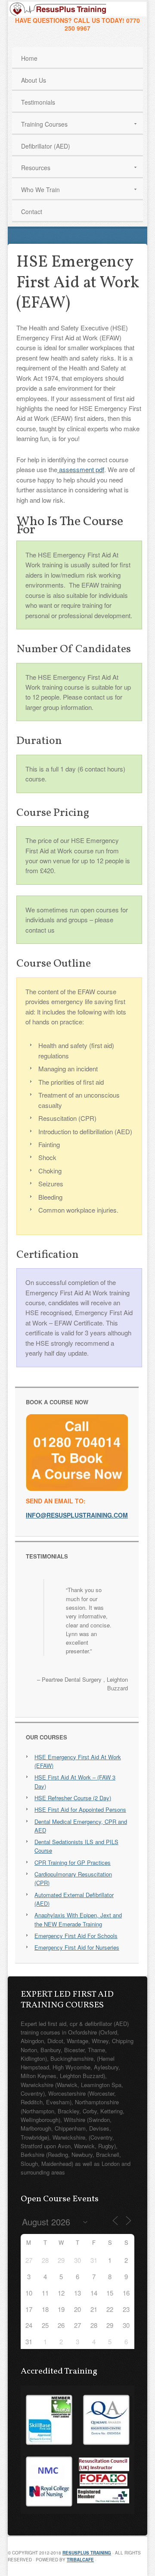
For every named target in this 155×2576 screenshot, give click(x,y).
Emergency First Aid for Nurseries (77, 1947)
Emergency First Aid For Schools (76, 1936)
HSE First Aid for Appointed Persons (80, 1809)
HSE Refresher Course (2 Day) (73, 1798)
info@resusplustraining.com (77, 1515)
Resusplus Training (87, 2553)
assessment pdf (81, 469)
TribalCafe (80, 2560)
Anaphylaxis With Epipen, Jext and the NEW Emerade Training (78, 1919)
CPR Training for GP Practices (73, 1862)
